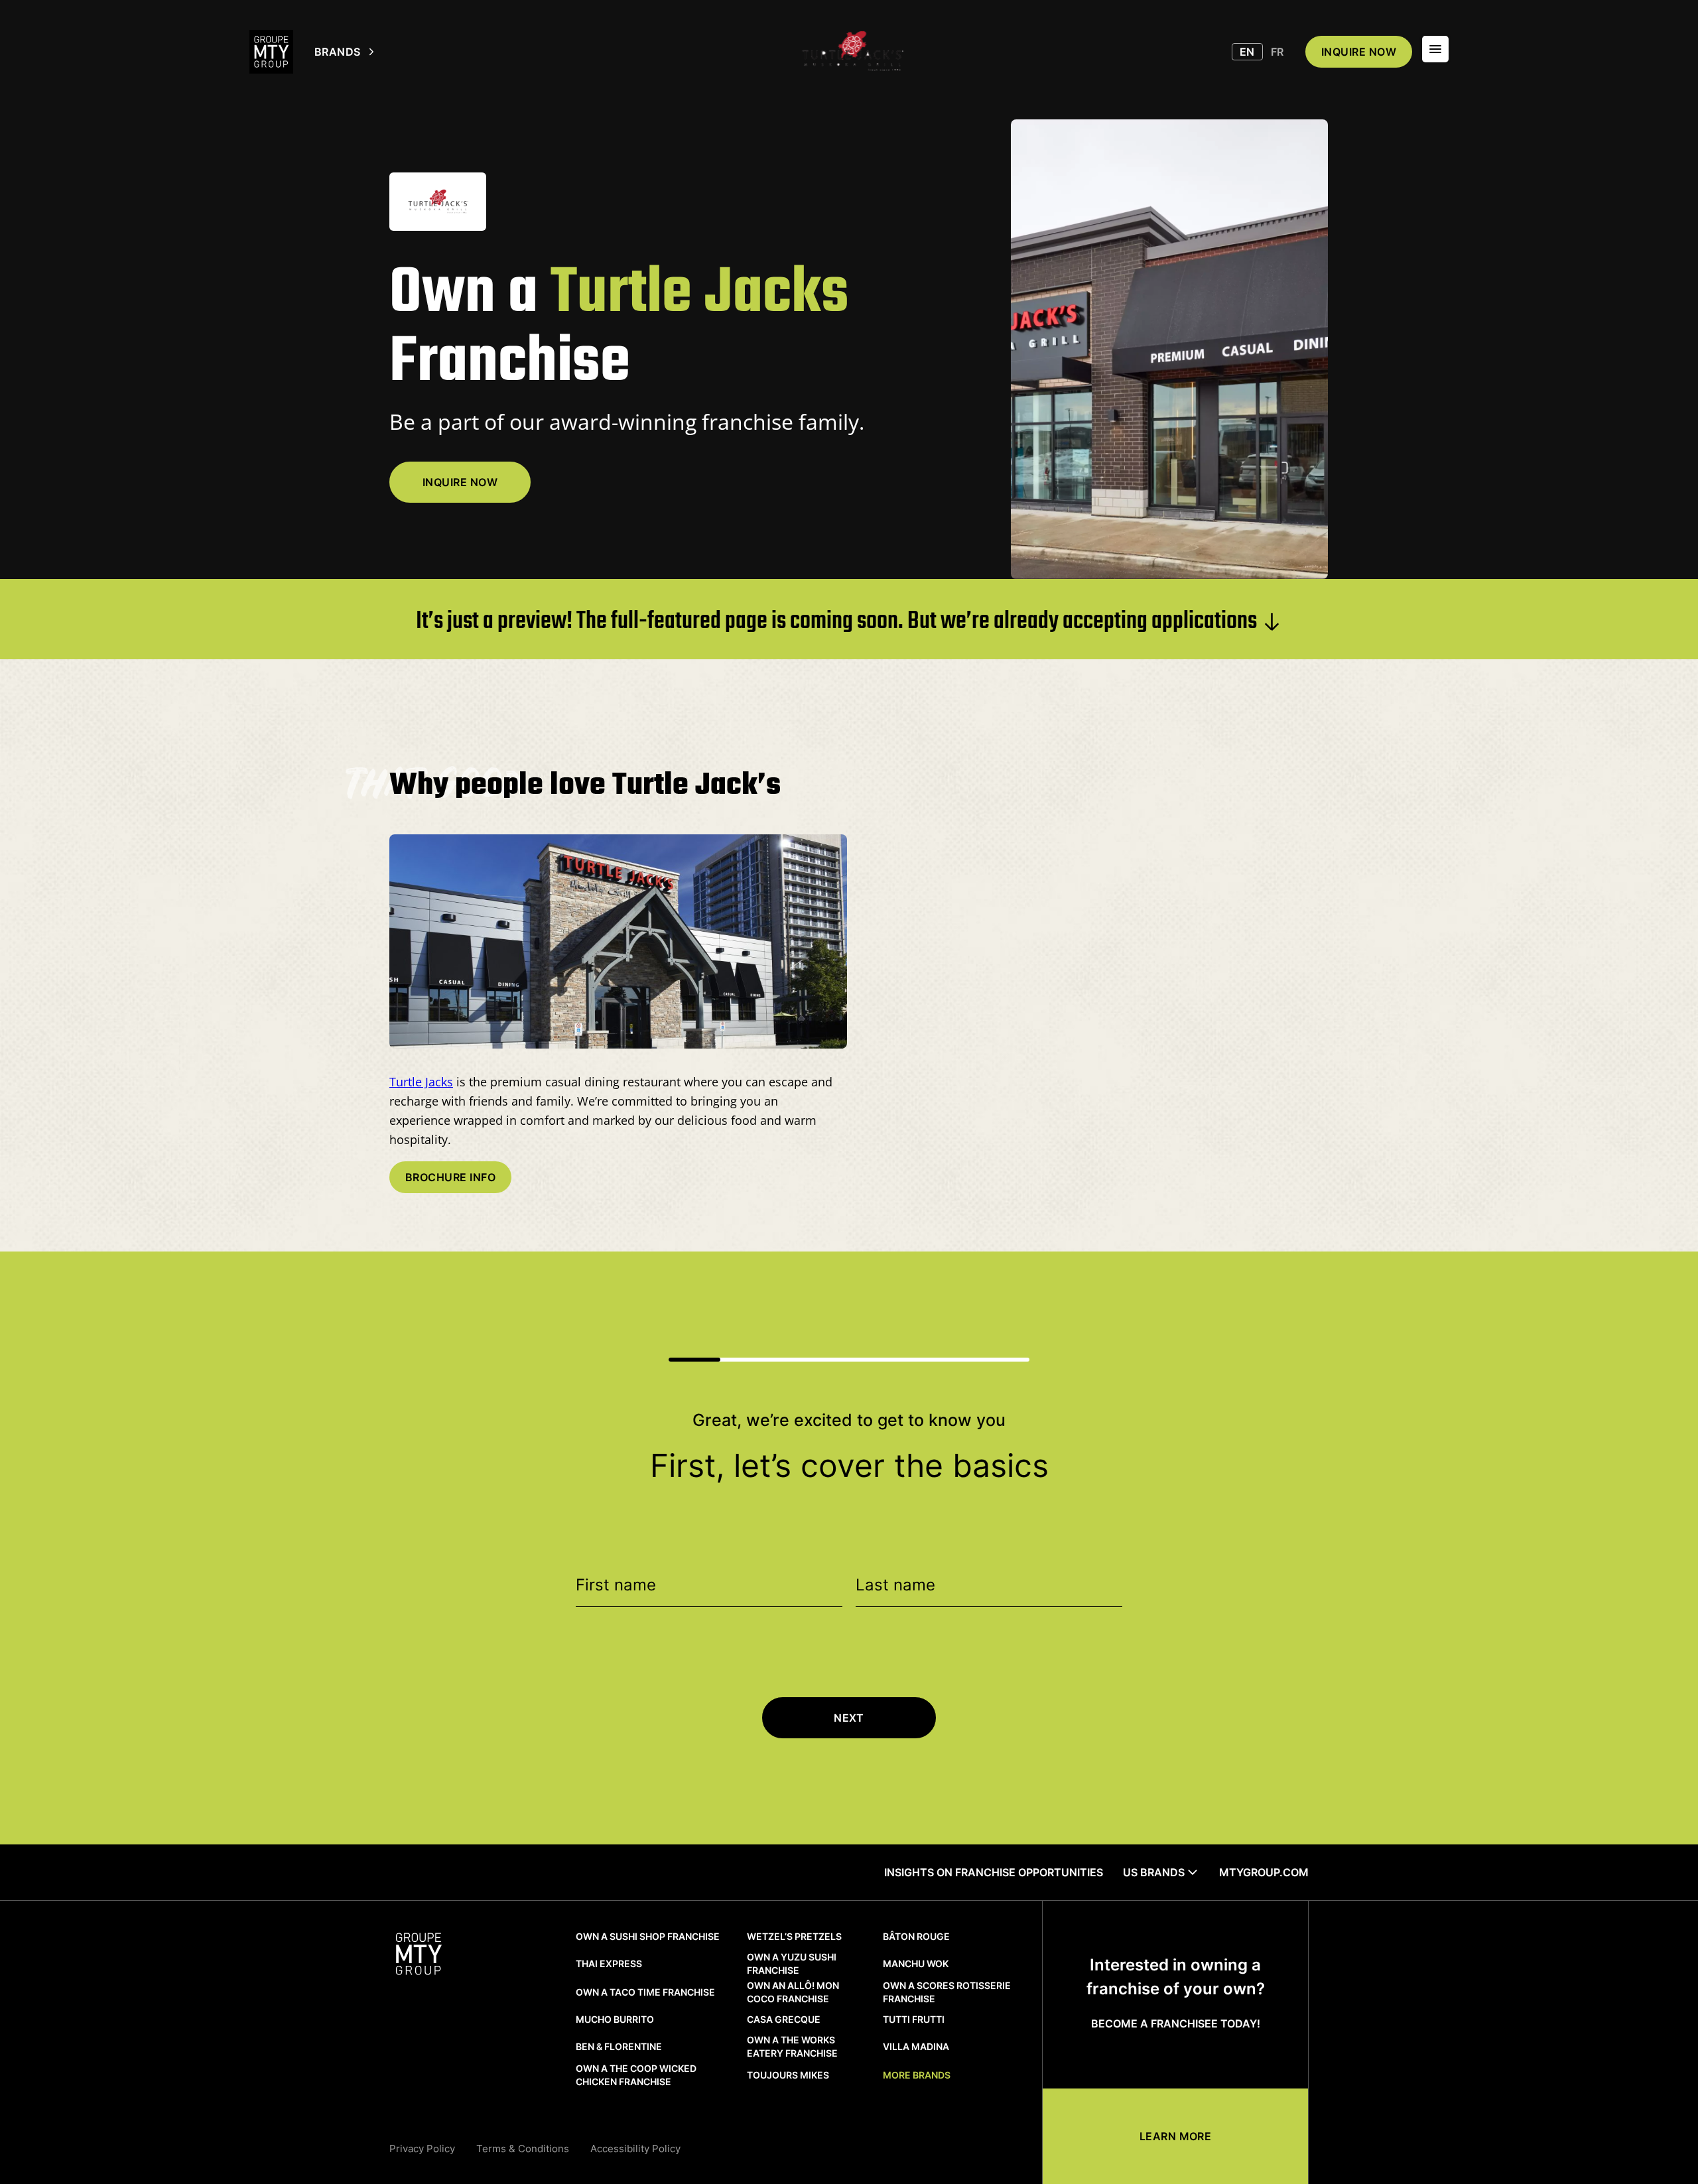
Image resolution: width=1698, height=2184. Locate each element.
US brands (1154, 1872)
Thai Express (609, 1963)
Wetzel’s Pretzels (794, 1936)
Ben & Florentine (619, 2046)
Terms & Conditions (523, 2149)
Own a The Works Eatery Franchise (792, 2046)
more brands (917, 2075)
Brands (338, 52)
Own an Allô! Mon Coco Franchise (793, 1992)
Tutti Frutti (914, 2019)
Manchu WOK (916, 1963)
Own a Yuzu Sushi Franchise (792, 1963)
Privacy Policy (422, 2149)
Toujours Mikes (788, 2075)
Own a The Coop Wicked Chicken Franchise (636, 2075)
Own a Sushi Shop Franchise (648, 1936)
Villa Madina (916, 2046)
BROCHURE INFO (450, 1177)
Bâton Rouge (916, 1936)
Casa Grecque (784, 2019)
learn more (1176, 2136)
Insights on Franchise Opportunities (994, 1872)
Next (849, 1718)
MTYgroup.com (1264, 1872)
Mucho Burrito (615, 2019)
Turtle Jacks (421, 1082)
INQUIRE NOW (1359, 52)
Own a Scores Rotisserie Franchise (947, 1992)
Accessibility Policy (635, 2149)
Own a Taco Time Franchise (645, 1992)
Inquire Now (460, 482)
